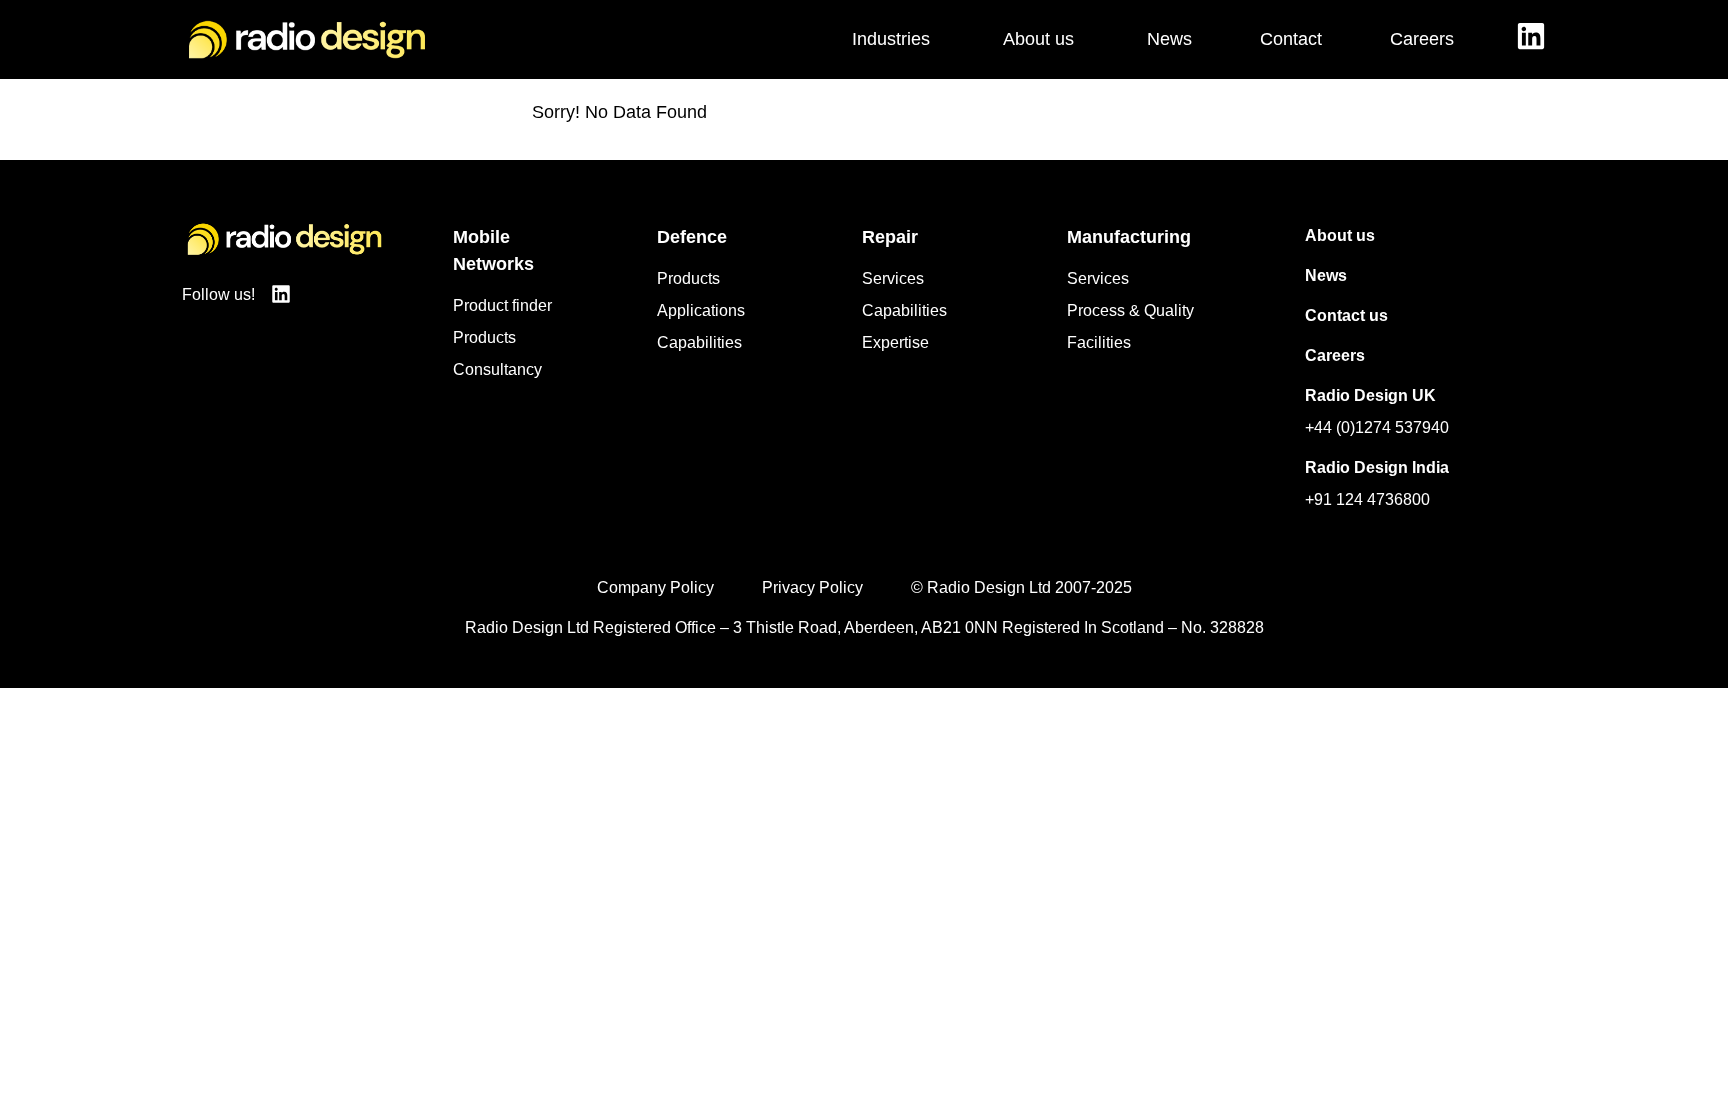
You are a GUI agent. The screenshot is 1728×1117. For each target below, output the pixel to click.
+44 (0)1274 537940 (1377, 427)
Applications (701, 310)
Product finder (502, 305)
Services (893, 278)
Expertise (895, 342)
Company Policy (655, 587)
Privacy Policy (812, 587)
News (1326, 275)
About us (1340, 235)
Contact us (1346, 315)
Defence (692, 237)
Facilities (1099, 342)
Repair (890, 237)
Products (484, 337)
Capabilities (699, 342)
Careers (1335, 355)
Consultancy (497, 369)
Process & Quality (1130, 310)
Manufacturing (1129, 237)
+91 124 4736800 (1367, 499)
